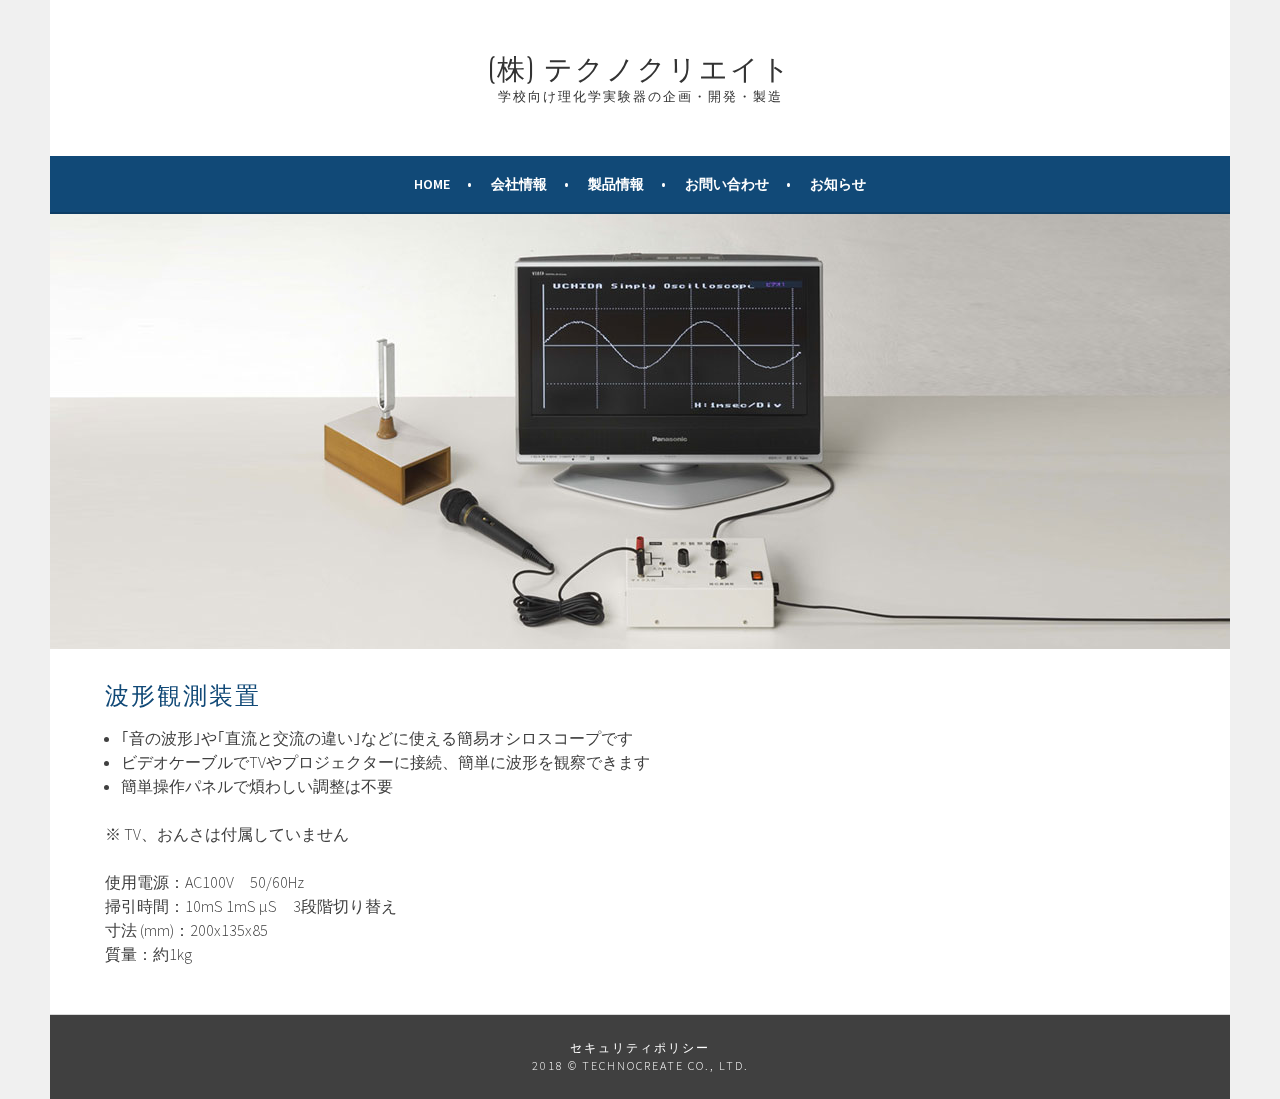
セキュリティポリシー (640, 1047)
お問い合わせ (727, 184)
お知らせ (838, 184)
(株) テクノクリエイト (640, 66)
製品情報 (616, 184)
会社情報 (519, 184)
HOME (432, 184)
